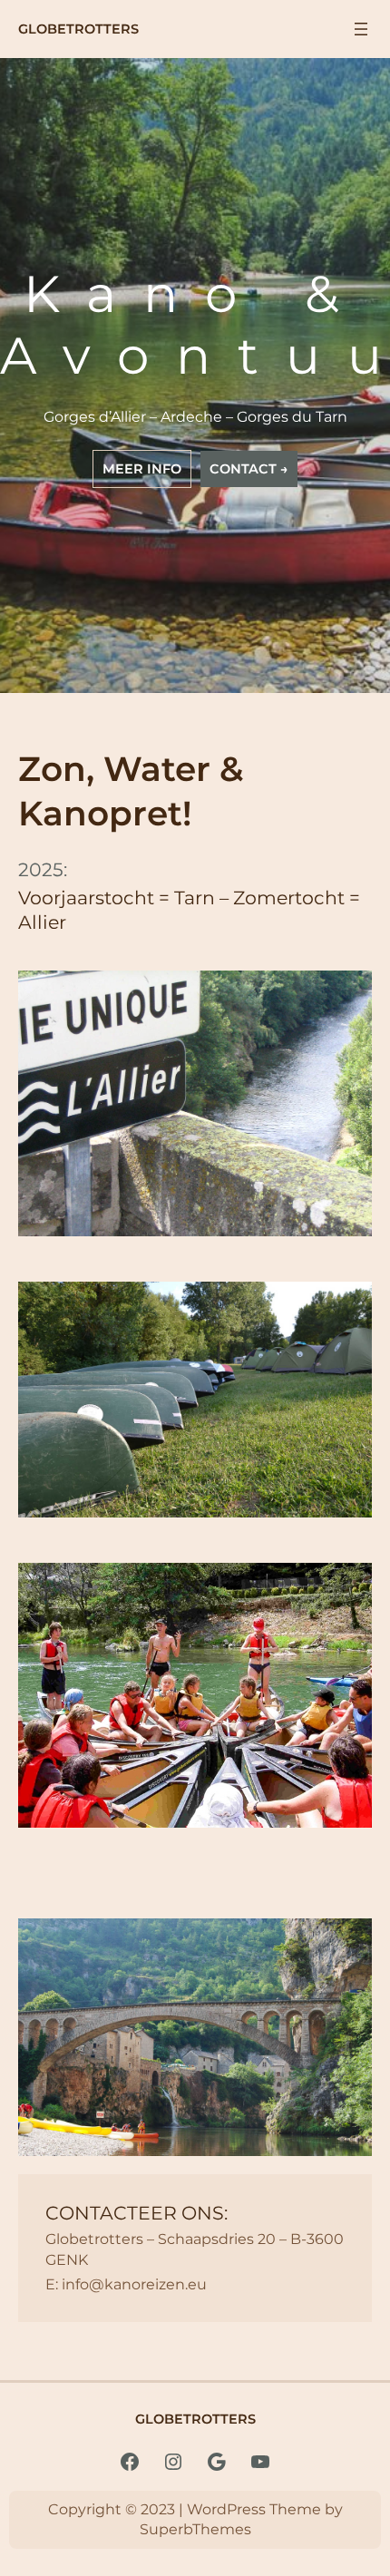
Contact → (249, 469)
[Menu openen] (361, 29)
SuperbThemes (195, 2529)
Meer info (142, 469)
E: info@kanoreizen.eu (126, 2284)
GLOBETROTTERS (78, 29)
